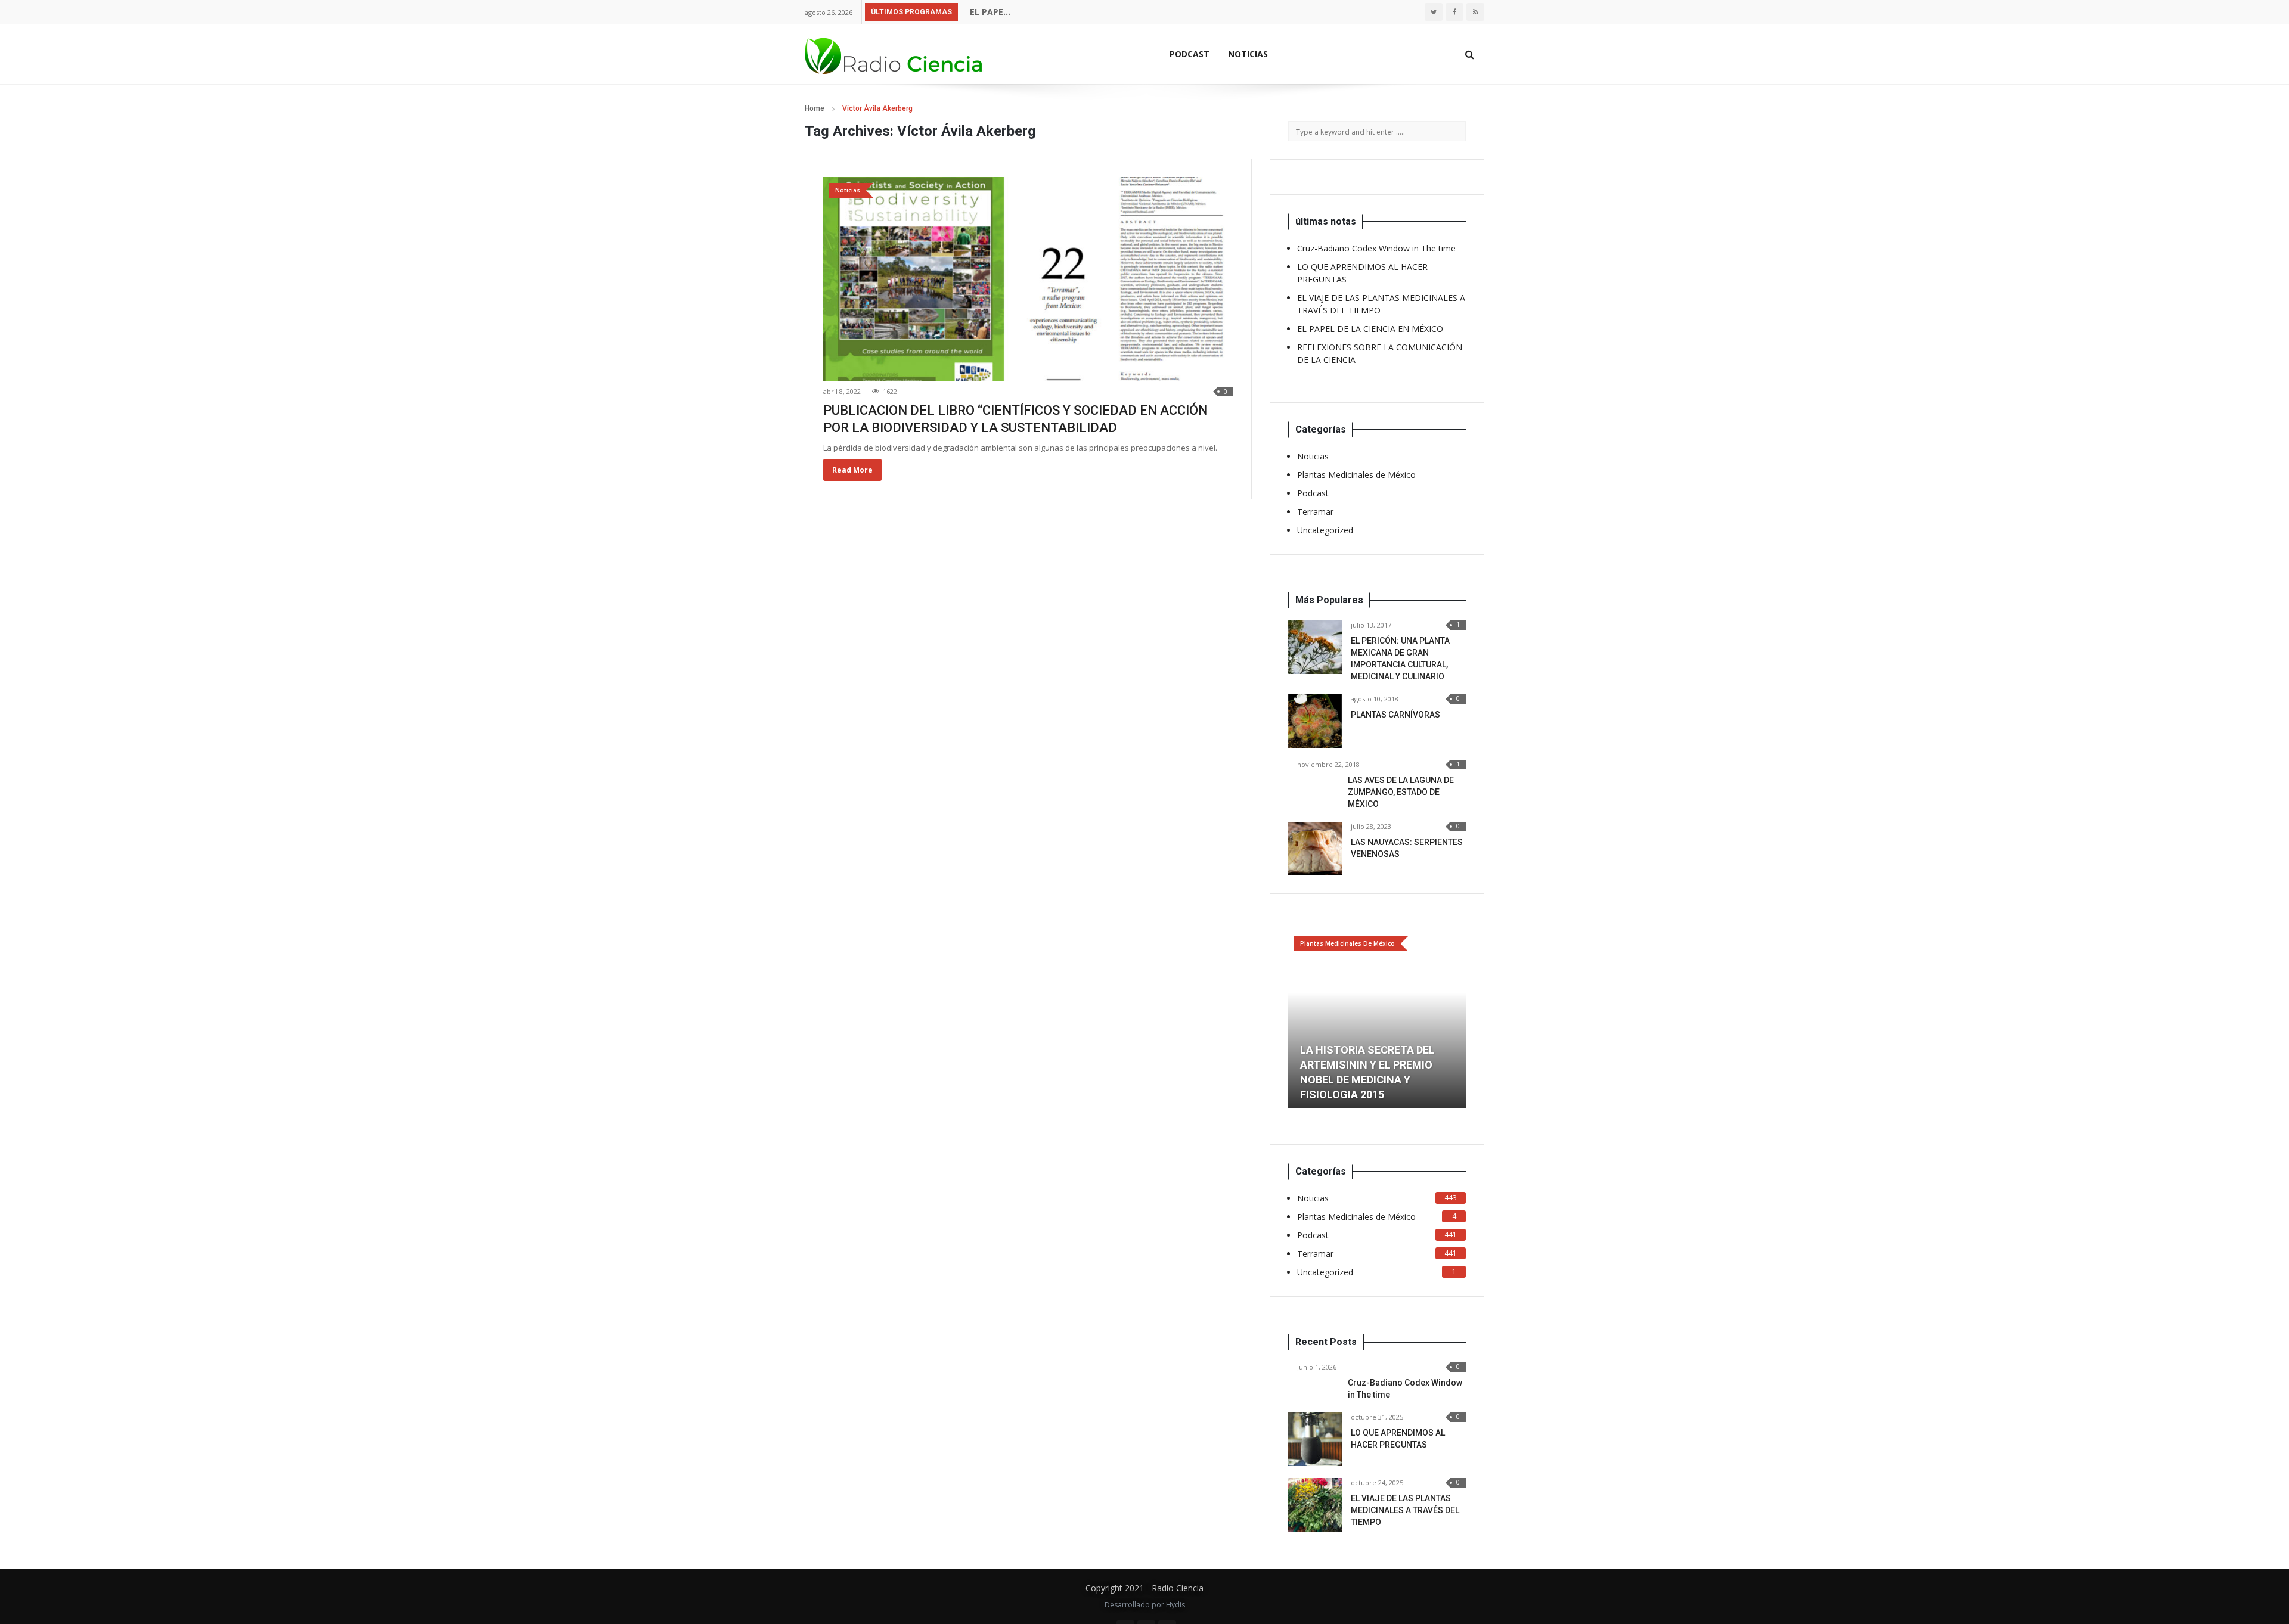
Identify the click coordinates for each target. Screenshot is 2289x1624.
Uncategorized (1325, 530)
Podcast (1190, 54)
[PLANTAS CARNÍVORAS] (1315, 721)
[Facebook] (1454, 12)
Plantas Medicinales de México (1356, 475)
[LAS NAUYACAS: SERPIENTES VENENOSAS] (1315, 849)
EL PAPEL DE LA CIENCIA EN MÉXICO (1041, 12)
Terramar (1315, 512)
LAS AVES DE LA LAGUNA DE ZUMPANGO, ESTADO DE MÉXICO (1401, 792)
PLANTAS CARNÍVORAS (1395, 715)
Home (815, 108)
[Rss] (1475, 12)
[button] (1297, 1019)
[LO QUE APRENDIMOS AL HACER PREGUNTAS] (1315, 1439)
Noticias (1248, 54)
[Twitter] (1434, 12)
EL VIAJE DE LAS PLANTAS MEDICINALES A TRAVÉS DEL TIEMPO (1405, 1510)
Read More (852, 470)
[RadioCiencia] (894, 54)
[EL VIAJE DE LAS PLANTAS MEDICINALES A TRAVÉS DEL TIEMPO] (1315, 1505)
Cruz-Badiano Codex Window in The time (1376, 248)
